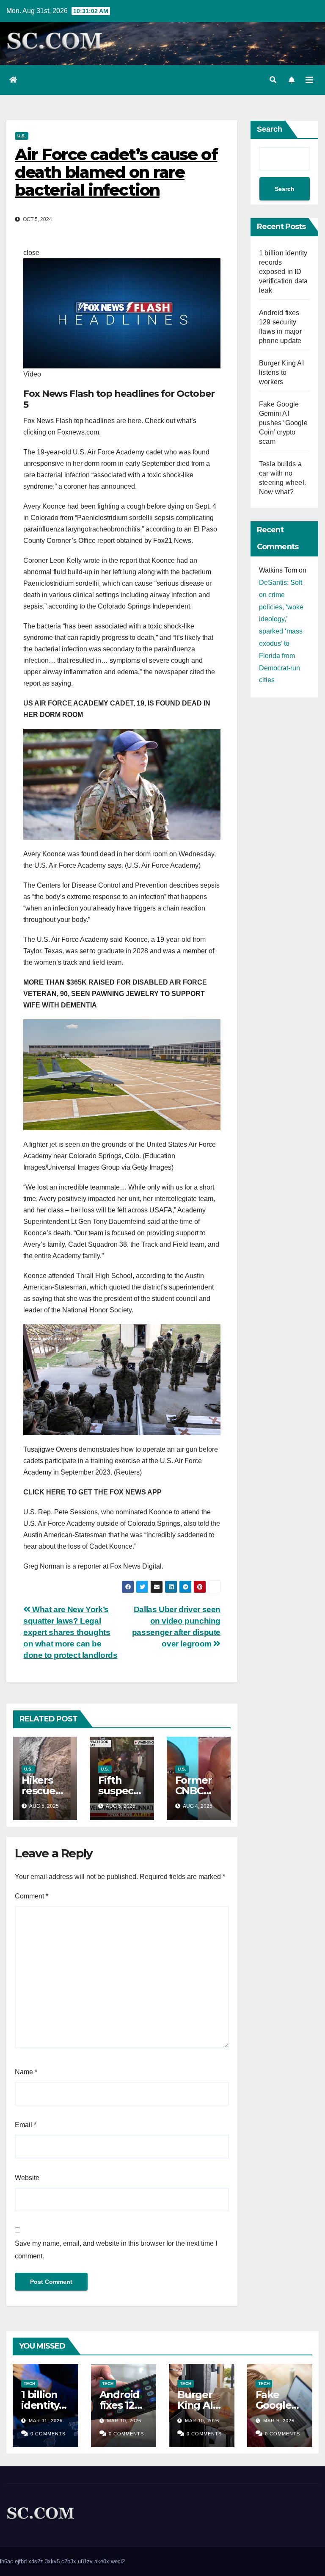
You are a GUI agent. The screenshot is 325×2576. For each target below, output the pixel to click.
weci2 (118, 2561)
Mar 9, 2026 (279, 2421)
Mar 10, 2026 (124, 2421)
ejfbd (21, 2561)
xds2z (36, 2561)
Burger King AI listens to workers (281, 372)
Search (270, 129)
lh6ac (7, 2561)
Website (27, 2178)
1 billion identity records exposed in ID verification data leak (283, 272)
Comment (32, 1896)
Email (26, 2125)
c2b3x (69, 2561)
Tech (29, 2384)
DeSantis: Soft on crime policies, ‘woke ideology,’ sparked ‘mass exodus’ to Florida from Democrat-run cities (281, 631)
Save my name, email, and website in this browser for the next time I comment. (116, 2250)
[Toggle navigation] (309, 80)
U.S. (22, 136)
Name (26, 2072)
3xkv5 (52, 2561)
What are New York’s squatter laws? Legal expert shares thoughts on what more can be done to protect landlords (70, 1632)
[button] (273, 80)
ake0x (102, 2561)
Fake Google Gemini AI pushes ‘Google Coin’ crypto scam (283, 423)
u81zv (85, 2561)
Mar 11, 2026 (46, 2421)
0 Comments (48, 2434)
